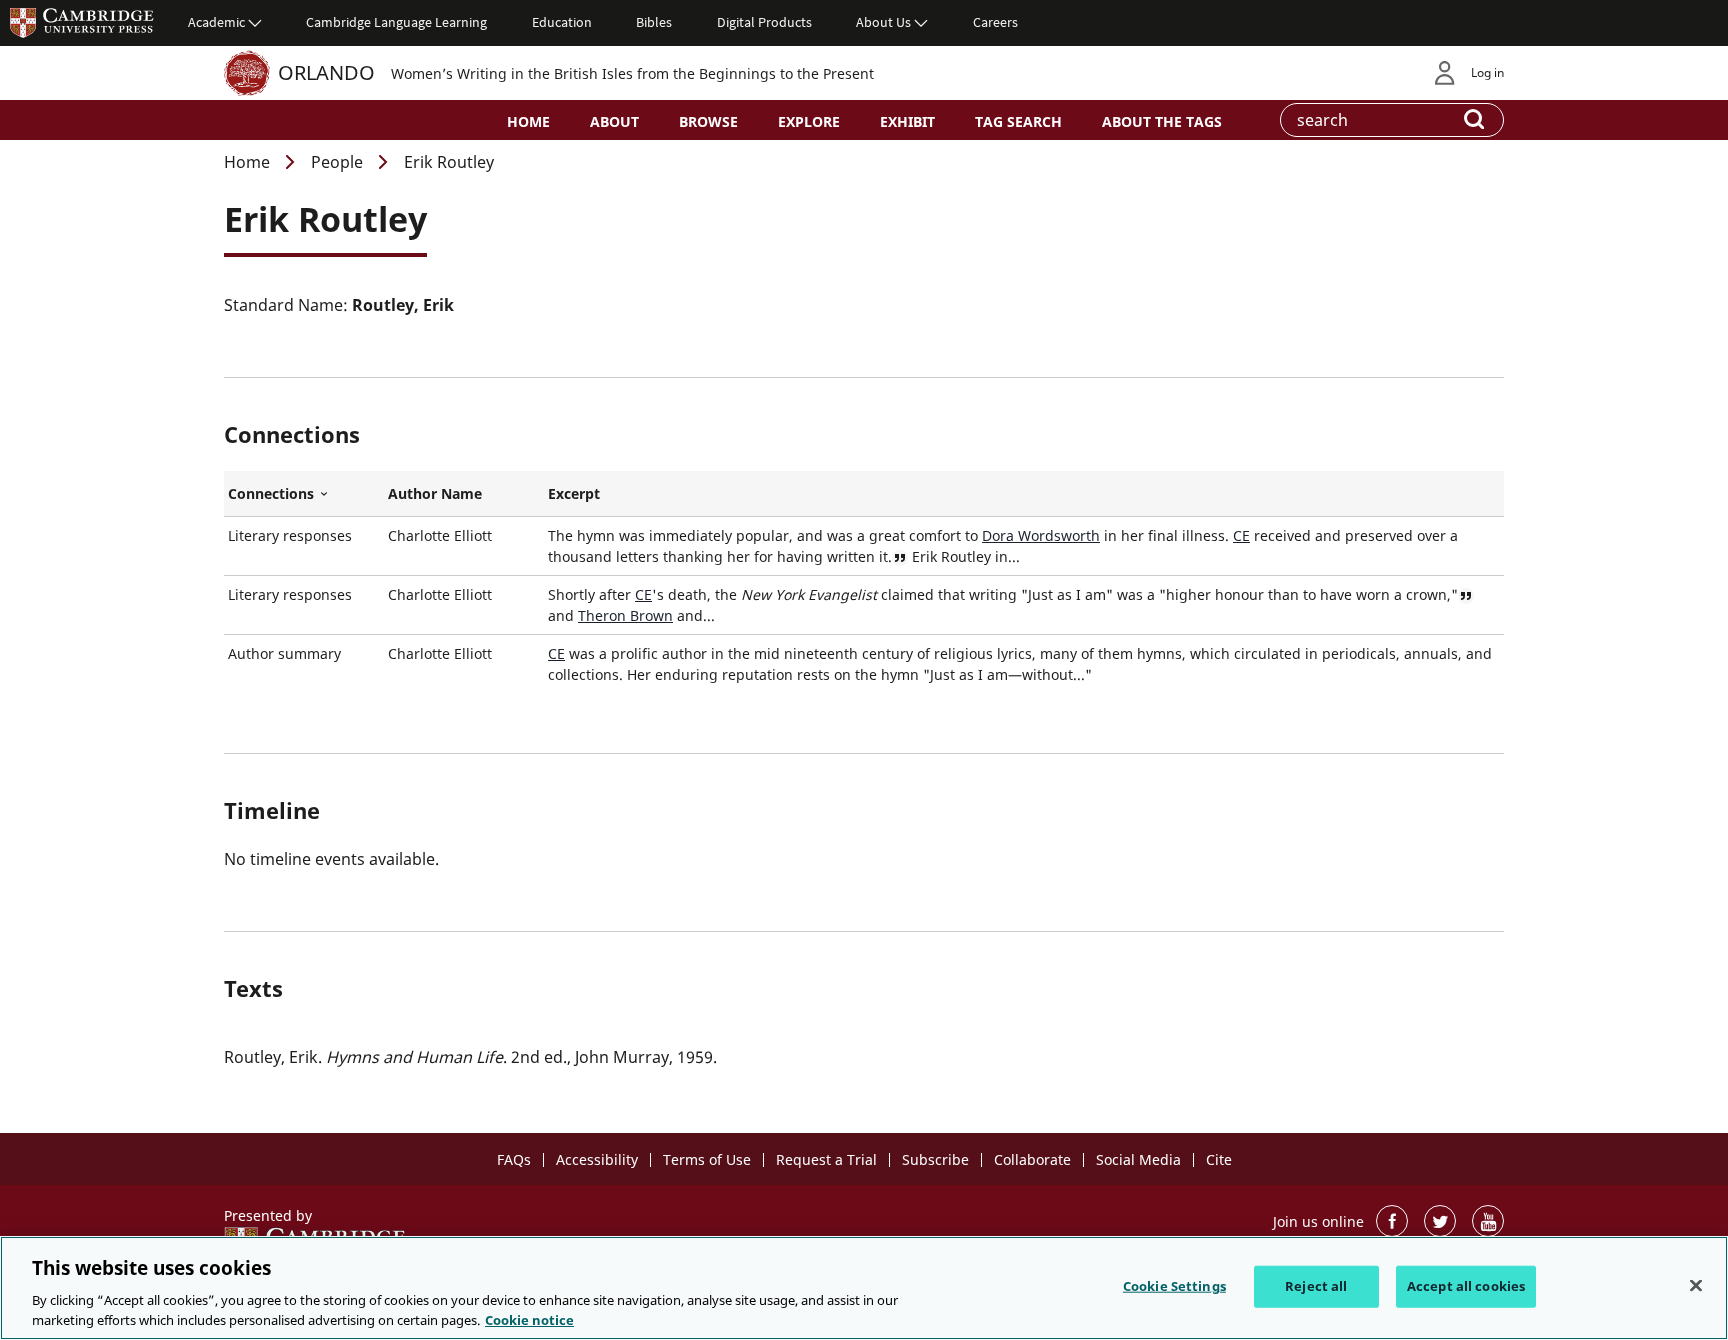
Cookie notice (529, 1319)
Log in (1487, 72)
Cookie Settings (1174, 1286)
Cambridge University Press (82, 22)
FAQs (514, 1159)
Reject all (1316, 1286)
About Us (883, 22)
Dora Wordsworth (1041, 535)
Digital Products (764, 22)
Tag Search (1018, 121)
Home (528, 121)
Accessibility (597, 1159)
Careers (995, 22)
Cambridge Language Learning (396, 22)
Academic (216, 22)
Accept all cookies (1466, 1286)
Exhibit (907, 121)
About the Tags (1162, 121)
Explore (809, 121)
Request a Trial (826, 1159)
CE (1241, 535)
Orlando (326, 72)
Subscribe (935, 1159)
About (614, 121)
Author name (435, 493)
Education (562, 22)
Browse (708, 121)
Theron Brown (625, 615)
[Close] (1696, 1286)
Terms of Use (707, 1159)
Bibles (654, 22)
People (337, 162)
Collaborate (1032, 1159)
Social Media (1138, 1159)
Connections (304, 494)
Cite (1219, 1159)
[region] (864, 1288)
